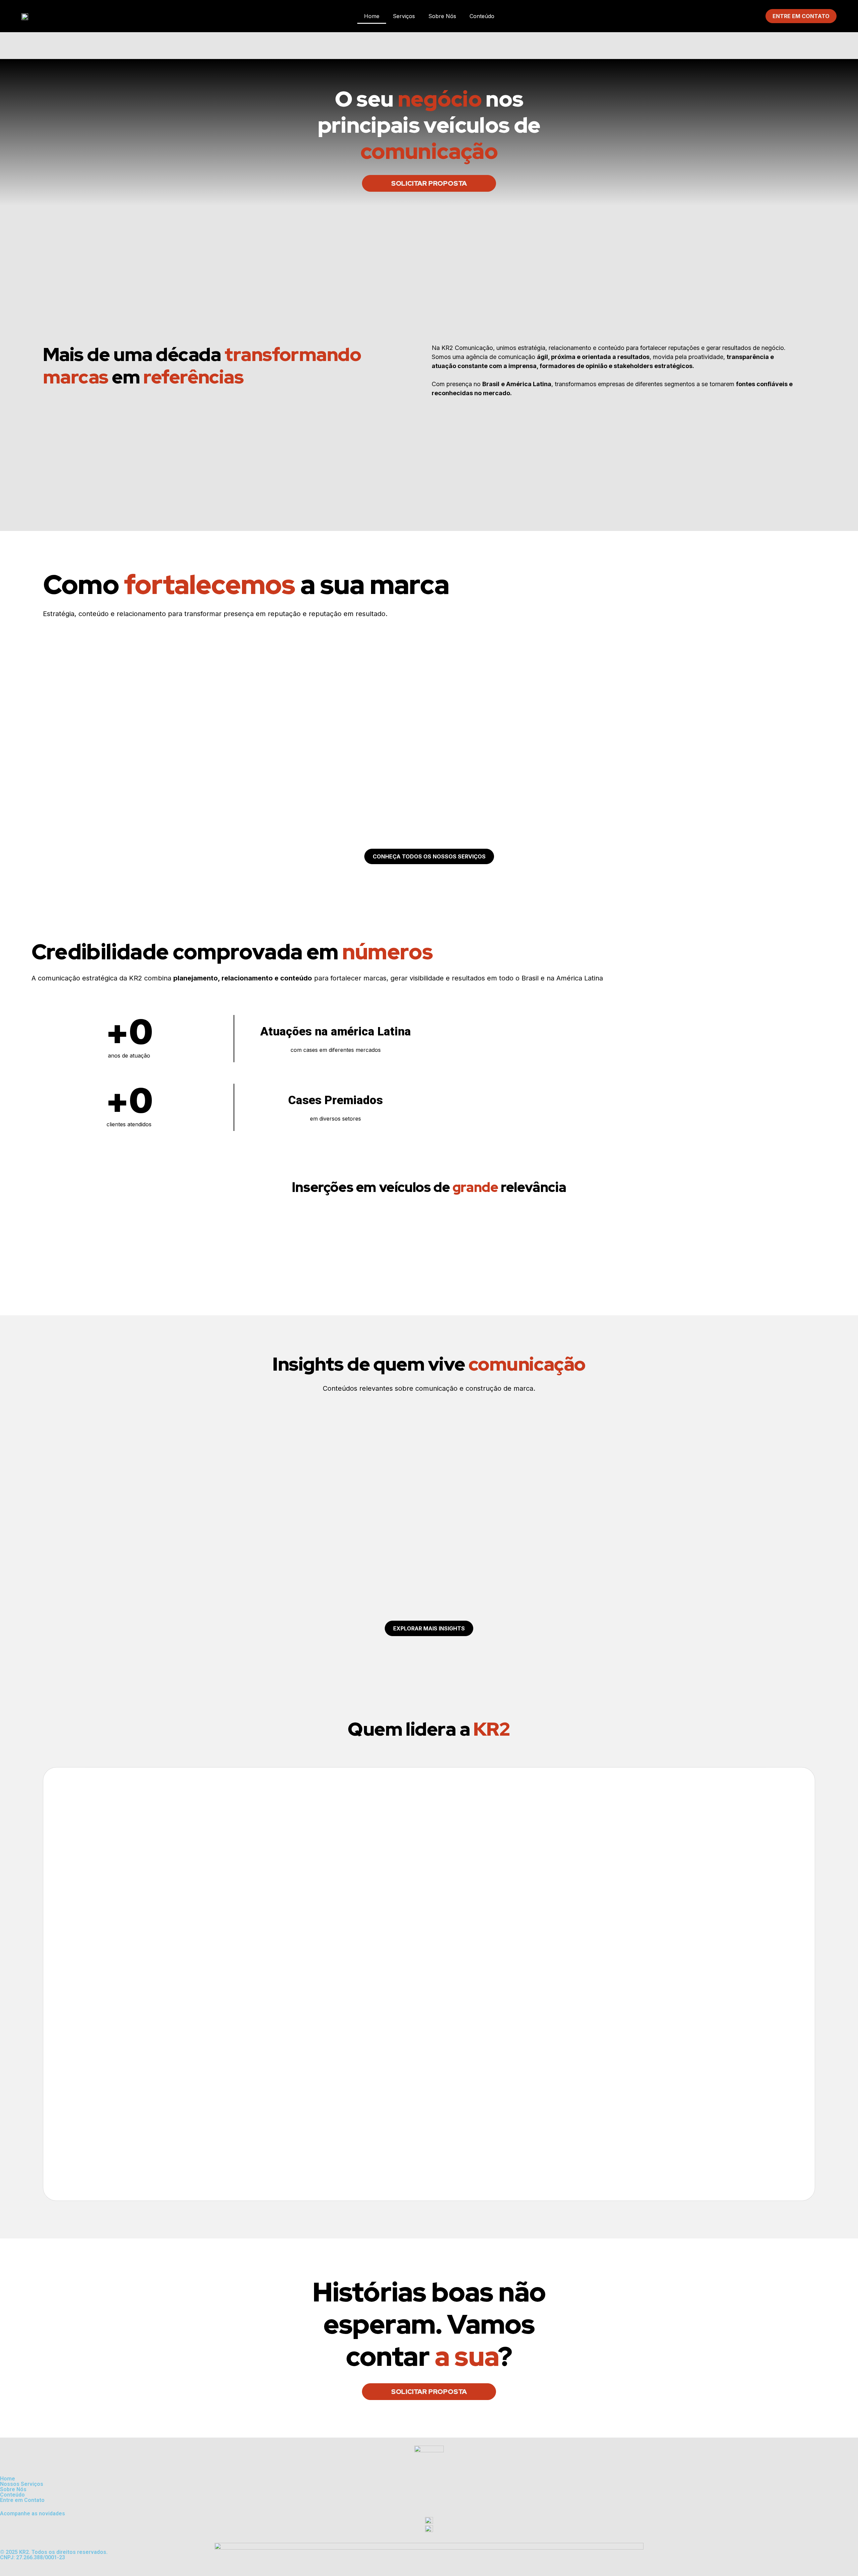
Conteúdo (482, 16)
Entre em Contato (22, 2500)
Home (372, 16)
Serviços (404, 16)
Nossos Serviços (22, 2484)
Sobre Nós (442, 16)
